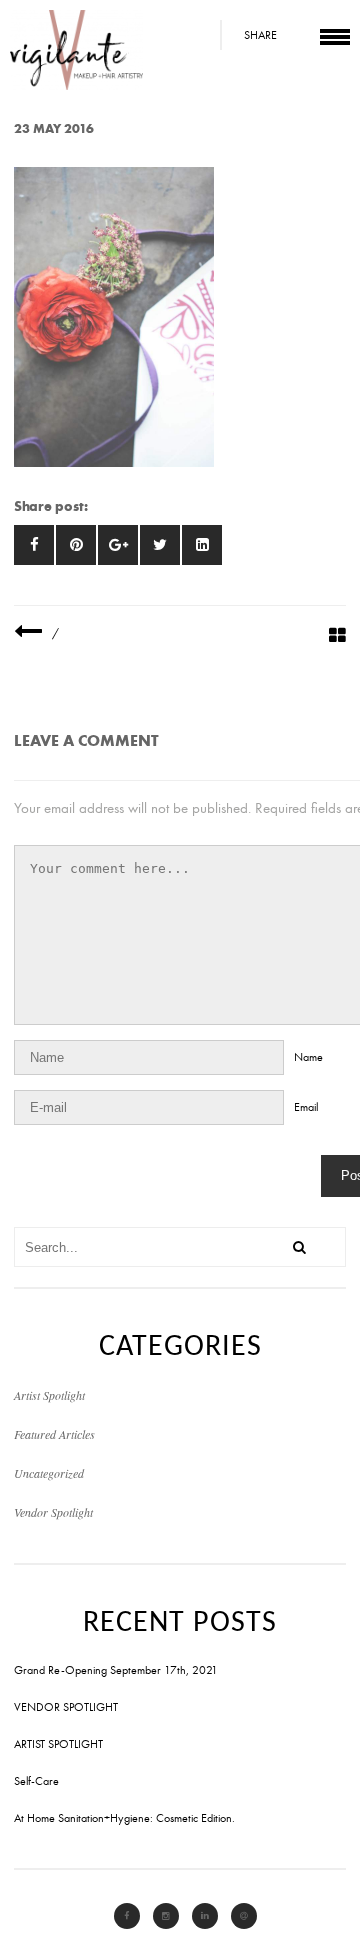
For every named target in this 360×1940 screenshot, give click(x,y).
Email (306, 1107)
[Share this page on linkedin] (202, 545)
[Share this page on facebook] (34, 545)
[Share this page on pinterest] (76, 545)
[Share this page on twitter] (160, 545)
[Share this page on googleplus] (118, 545)
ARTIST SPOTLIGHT (58, 1744)
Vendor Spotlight (53, 1512)
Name (308, 1057)
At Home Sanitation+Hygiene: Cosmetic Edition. (124, 1818)
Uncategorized (49, 1473)
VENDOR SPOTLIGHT (66, 1707)
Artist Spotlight (49, 1395)
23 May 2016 (54, 128)
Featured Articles (54, 1434)
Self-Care (36, 1781)
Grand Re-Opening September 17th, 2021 (116, 1670)
